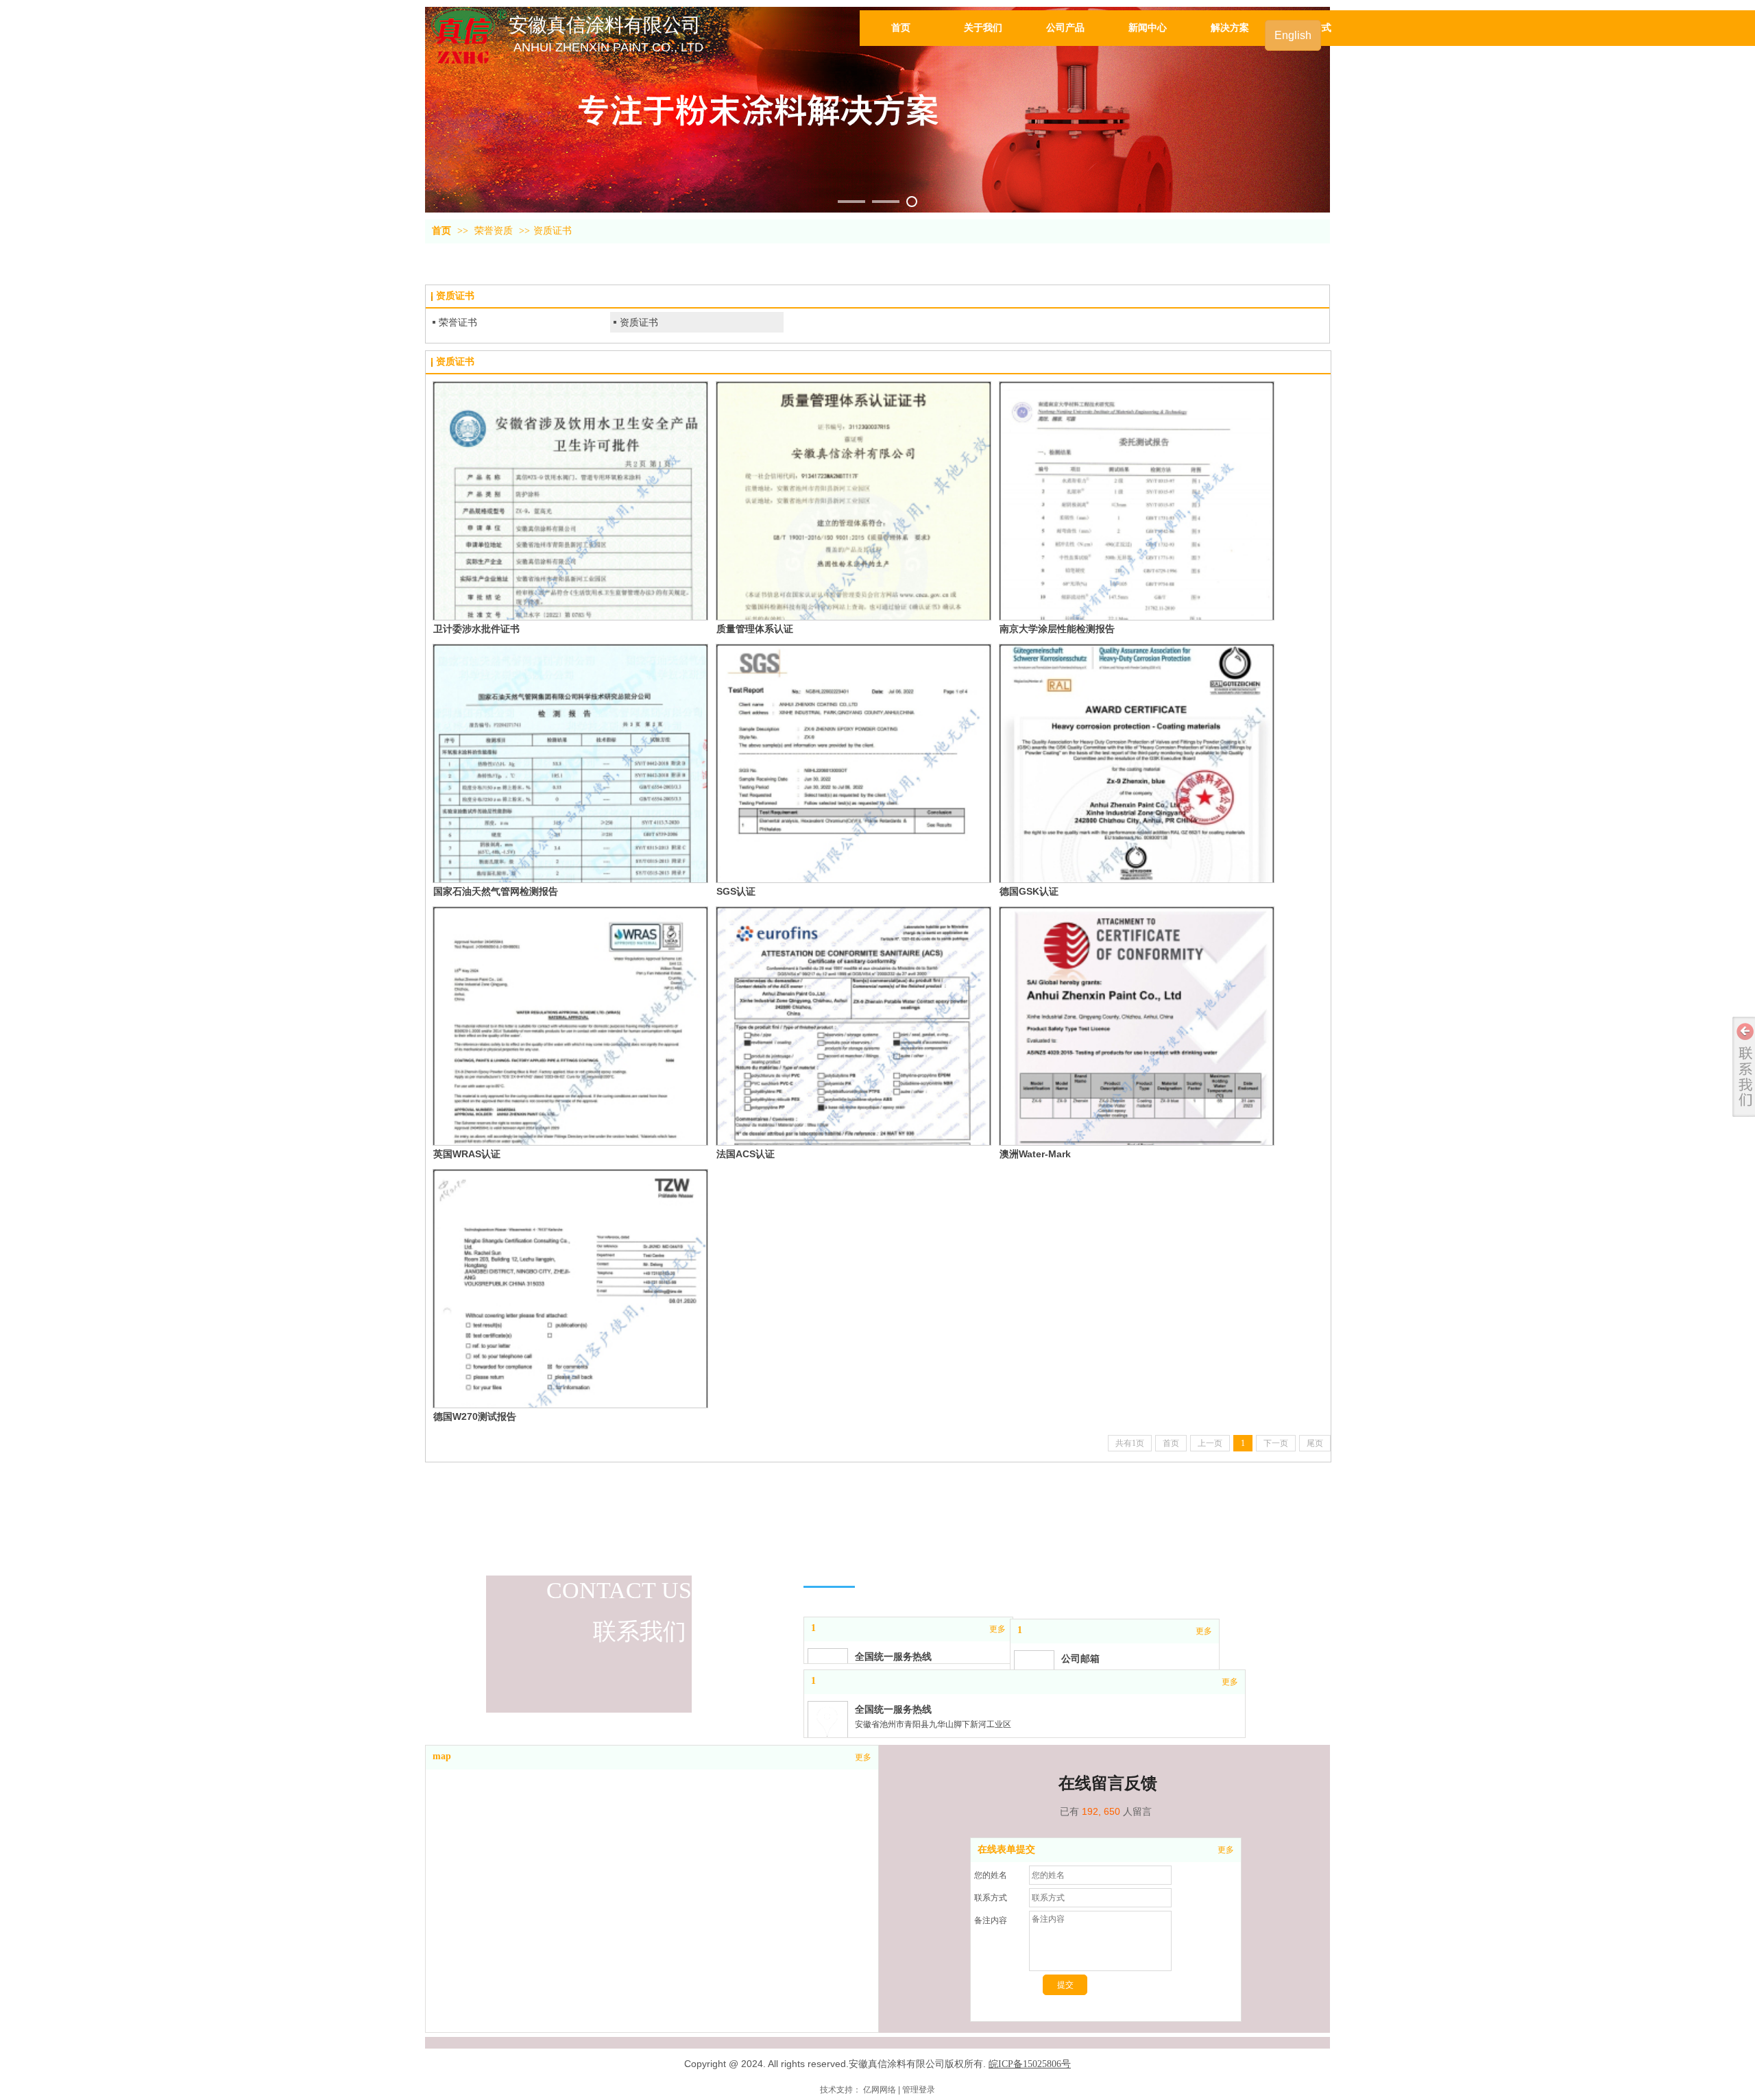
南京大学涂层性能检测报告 (1057, 629)
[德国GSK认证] (1137, 763)
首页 (441, 231)
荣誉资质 (494, 231)
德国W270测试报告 (475, 1416)
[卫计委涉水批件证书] (570, 501)
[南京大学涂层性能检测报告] (1137, 501)
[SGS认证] (854, 763)
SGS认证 (736, 891)
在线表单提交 (1006, 1849)
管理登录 (919, 2090)
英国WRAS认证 (467, 1154)
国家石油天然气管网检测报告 (496, 891)
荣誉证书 (458, 322)
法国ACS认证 (746, 1154)
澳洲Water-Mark (1035, 1154)
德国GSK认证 (1029, 891)
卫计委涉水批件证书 (476, 629)
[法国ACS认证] (854, 1026)
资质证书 (553, 231)
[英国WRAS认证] (570, 1026)
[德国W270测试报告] (570, 1289)
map (442, 1756)
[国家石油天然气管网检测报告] (570, 763)
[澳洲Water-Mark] (1137, 1026)
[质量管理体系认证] (854, 501)
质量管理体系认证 (755, 629)
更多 (1226, 1850)
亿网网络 (880, 2090)
